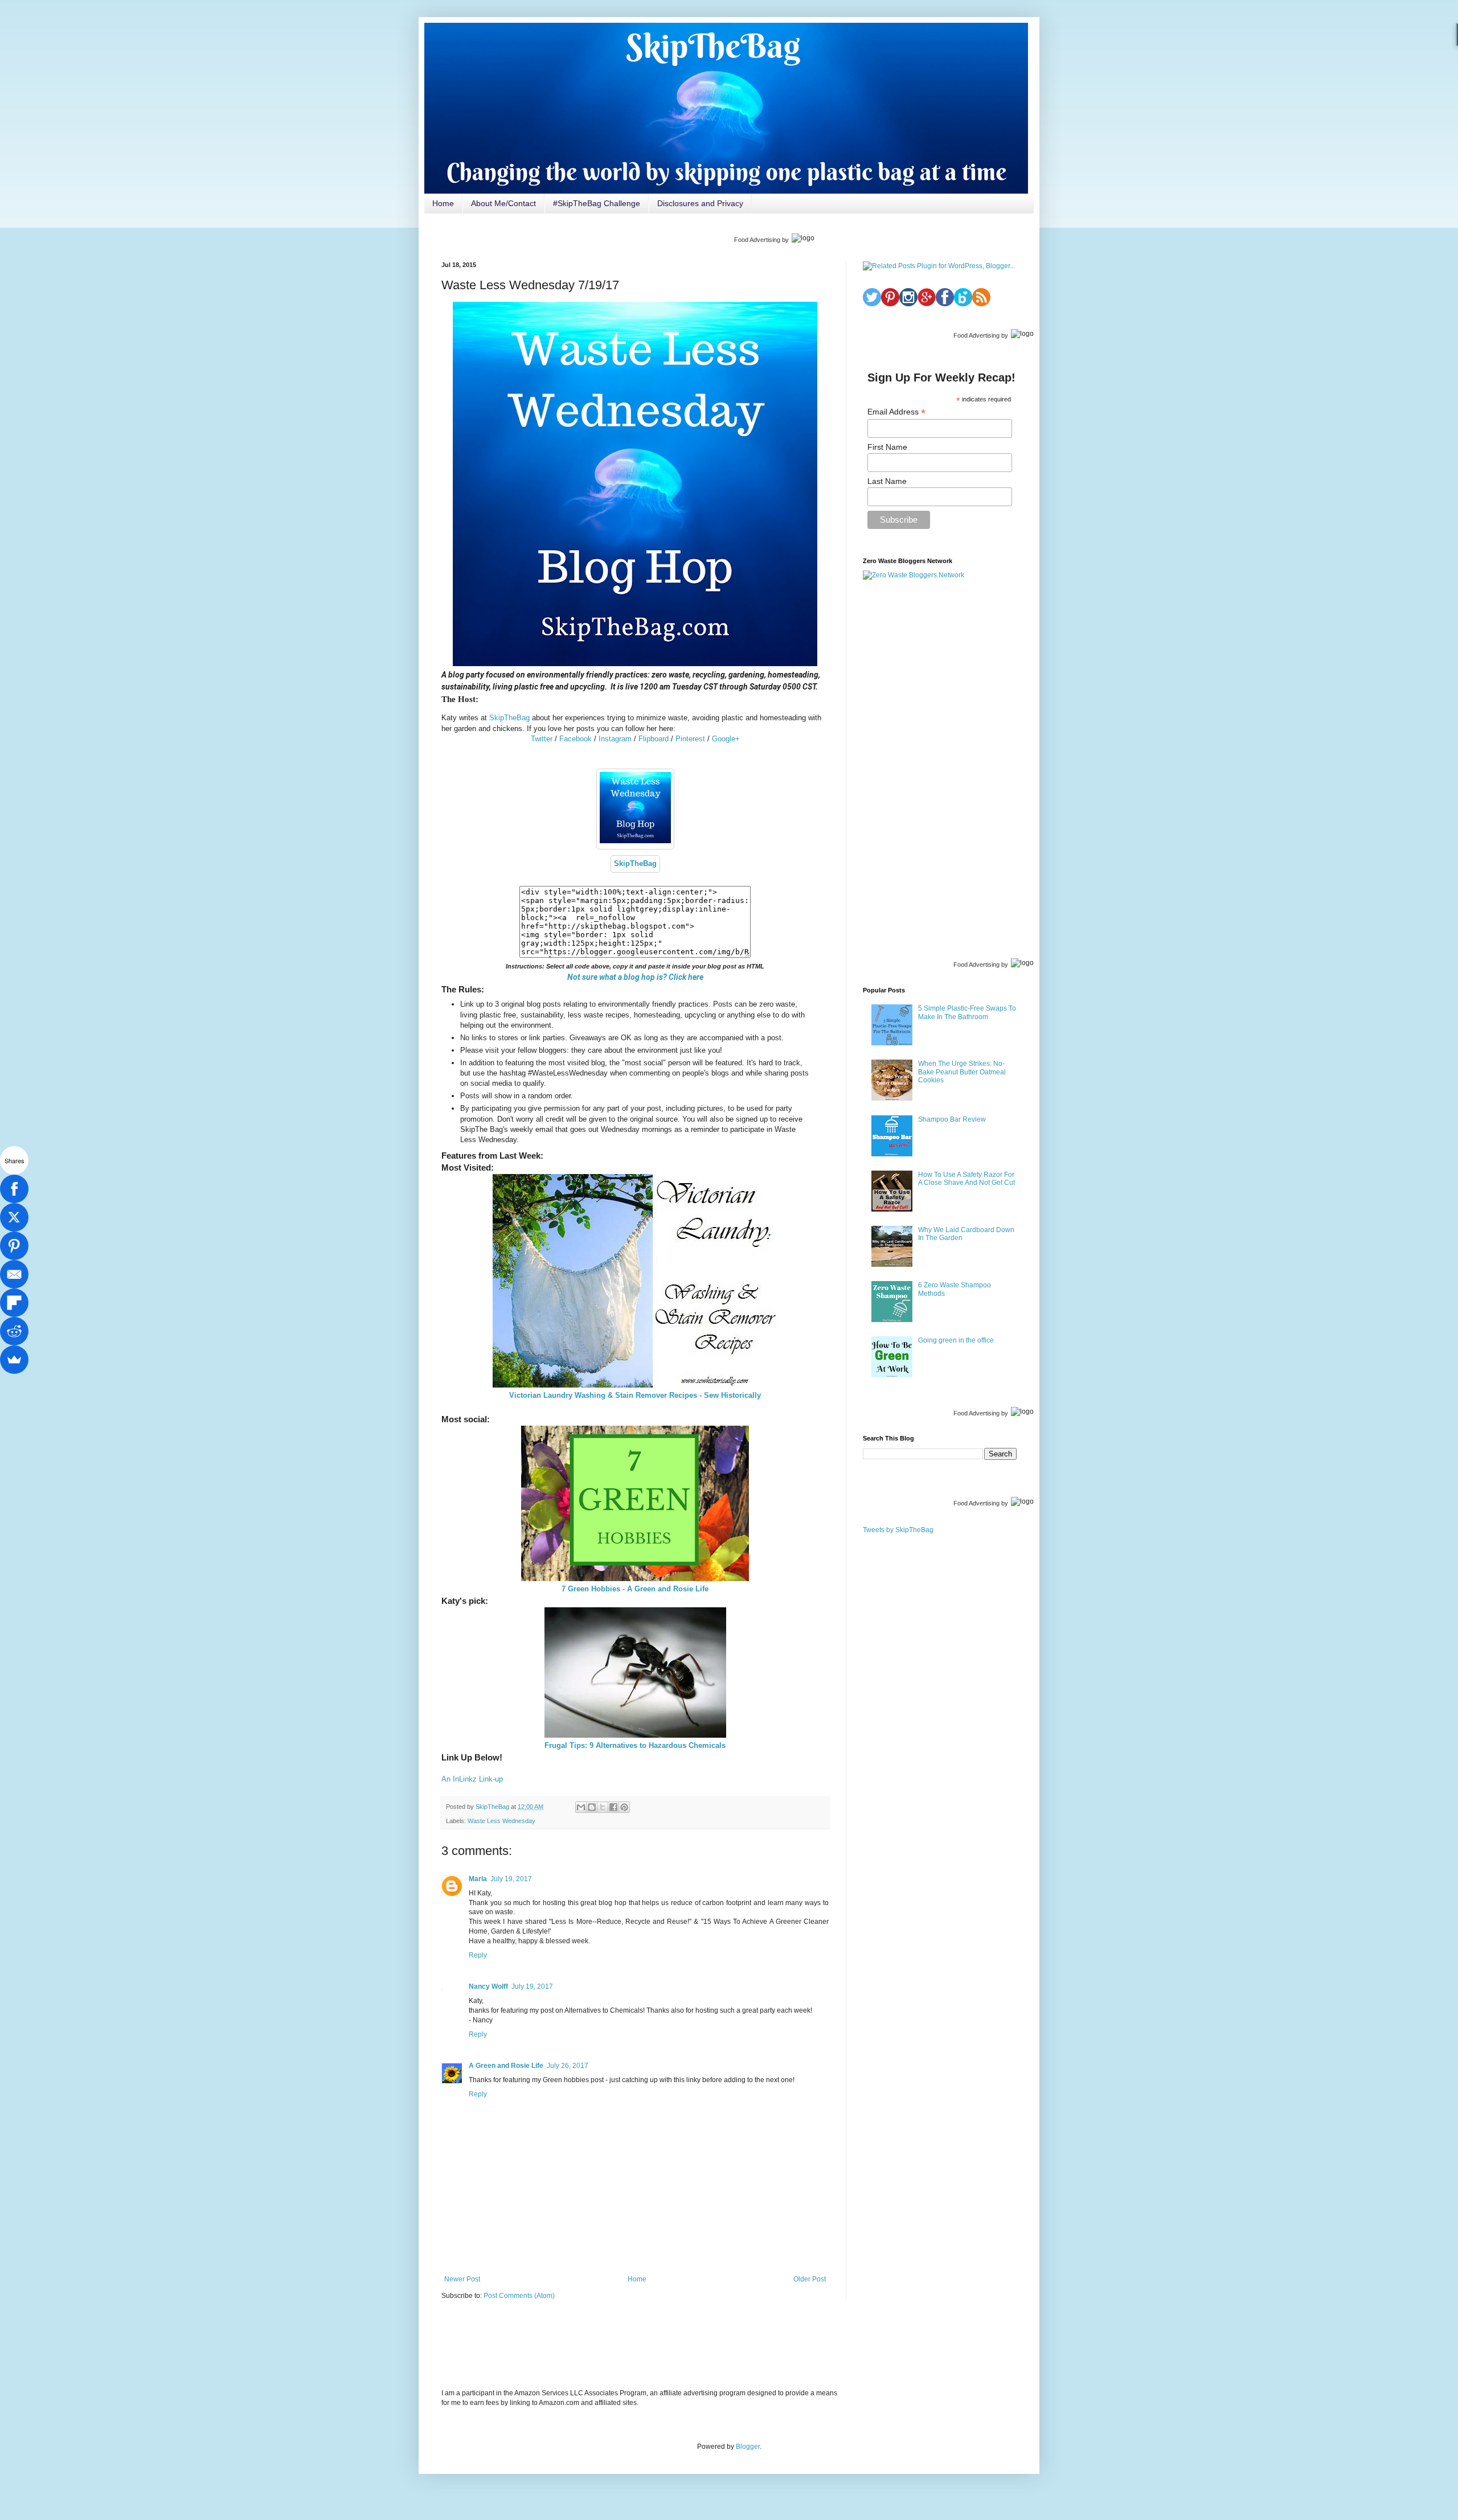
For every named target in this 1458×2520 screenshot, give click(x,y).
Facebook (576, 739)
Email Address (896, 412)
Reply (478, 1955)
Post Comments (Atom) (519, 2296)
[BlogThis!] (592, 1807)
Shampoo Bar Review (952, 1119)
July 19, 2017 (511, 1879)
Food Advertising (757, 240)
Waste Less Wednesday (501, 1821)
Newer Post (462, 2279)
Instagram (615, 739)
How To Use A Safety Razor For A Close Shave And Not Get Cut (966, 1179)
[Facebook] (14, 1189)
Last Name (887, 481)
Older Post (810, 2279)
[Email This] (581, 1807)
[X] (14, 1217)
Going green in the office (956, 1340)
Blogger (748, 2447)
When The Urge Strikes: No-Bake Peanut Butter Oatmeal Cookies (962, 1072)
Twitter (542, 739)
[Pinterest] (14, 1246)
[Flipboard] (14, 1303)
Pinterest (690, 739)
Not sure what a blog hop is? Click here (635, 977)
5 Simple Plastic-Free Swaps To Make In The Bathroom (967, 1012)
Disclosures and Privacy (700, 203)
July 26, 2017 (568, 2066)
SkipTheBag (509, 718)
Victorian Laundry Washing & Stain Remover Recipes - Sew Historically (635, 1395)
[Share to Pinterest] (624, 1807)
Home (443, 203)
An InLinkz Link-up (472, 1779)
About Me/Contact (503, 203)
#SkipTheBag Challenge (597, 203)
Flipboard (654, 739)
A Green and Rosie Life (506, 2066)
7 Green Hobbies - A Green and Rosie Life (635, 1589)
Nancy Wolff (488, 1987)
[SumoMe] (14, 1360)
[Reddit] (14, 1331)
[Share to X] (603, 1807)
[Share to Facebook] (613, 1807)
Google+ (726, 739)
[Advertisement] (940, 768)
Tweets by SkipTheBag (898, 1530)
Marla (478, 1879)
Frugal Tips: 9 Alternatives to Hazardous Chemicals (635, 1745)
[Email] (14, 1274)
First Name (887, 447)
